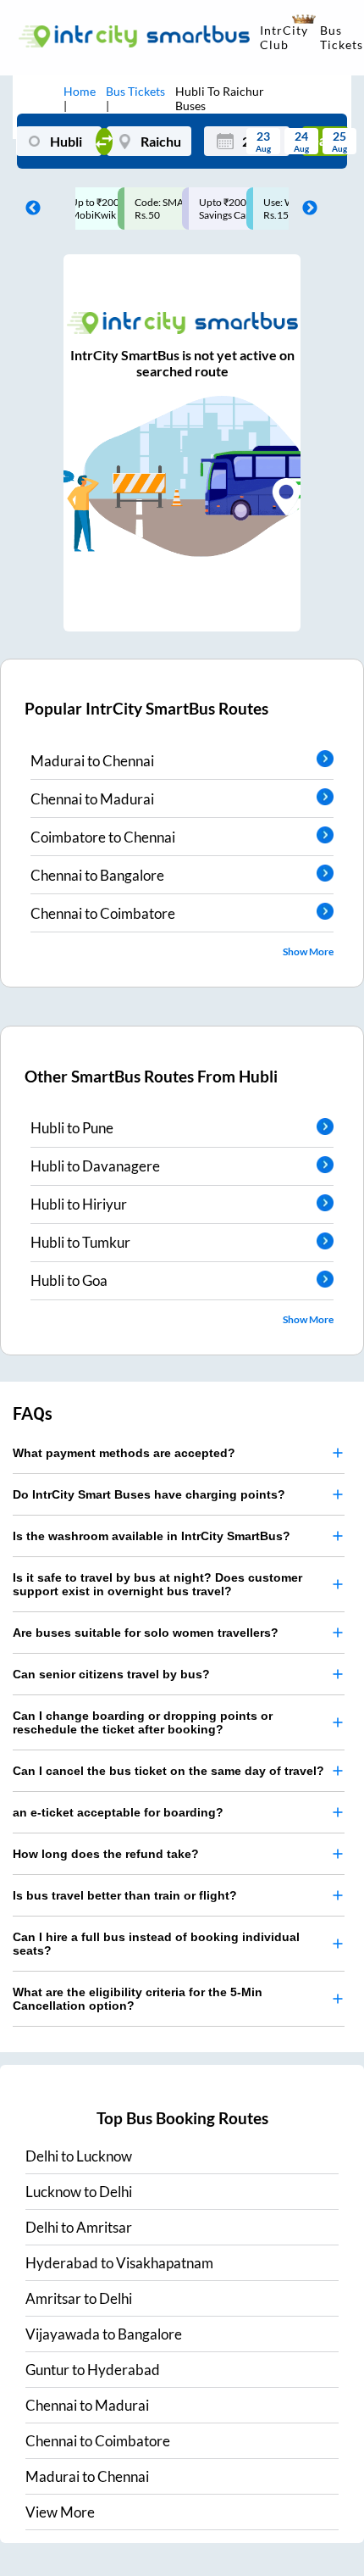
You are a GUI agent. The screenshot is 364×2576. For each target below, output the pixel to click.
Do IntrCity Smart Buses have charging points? (149, 1494)
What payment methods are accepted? (124, 1453)
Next (306, 209)
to (79, 2156)
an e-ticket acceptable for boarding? (118, 1812)
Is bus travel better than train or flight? (125, 1895)
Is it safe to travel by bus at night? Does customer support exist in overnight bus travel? (157, 1584)
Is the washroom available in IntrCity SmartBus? (152, 1536)
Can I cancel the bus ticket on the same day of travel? (168, 1771)
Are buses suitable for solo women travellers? (146, 1633)
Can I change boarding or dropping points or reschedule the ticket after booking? (143, 1722)
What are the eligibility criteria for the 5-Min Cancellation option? (138, 1999)
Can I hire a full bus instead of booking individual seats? (156, 1944)
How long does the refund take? (106, 1854)
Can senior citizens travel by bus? (111, 1674)
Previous (29, 209)
